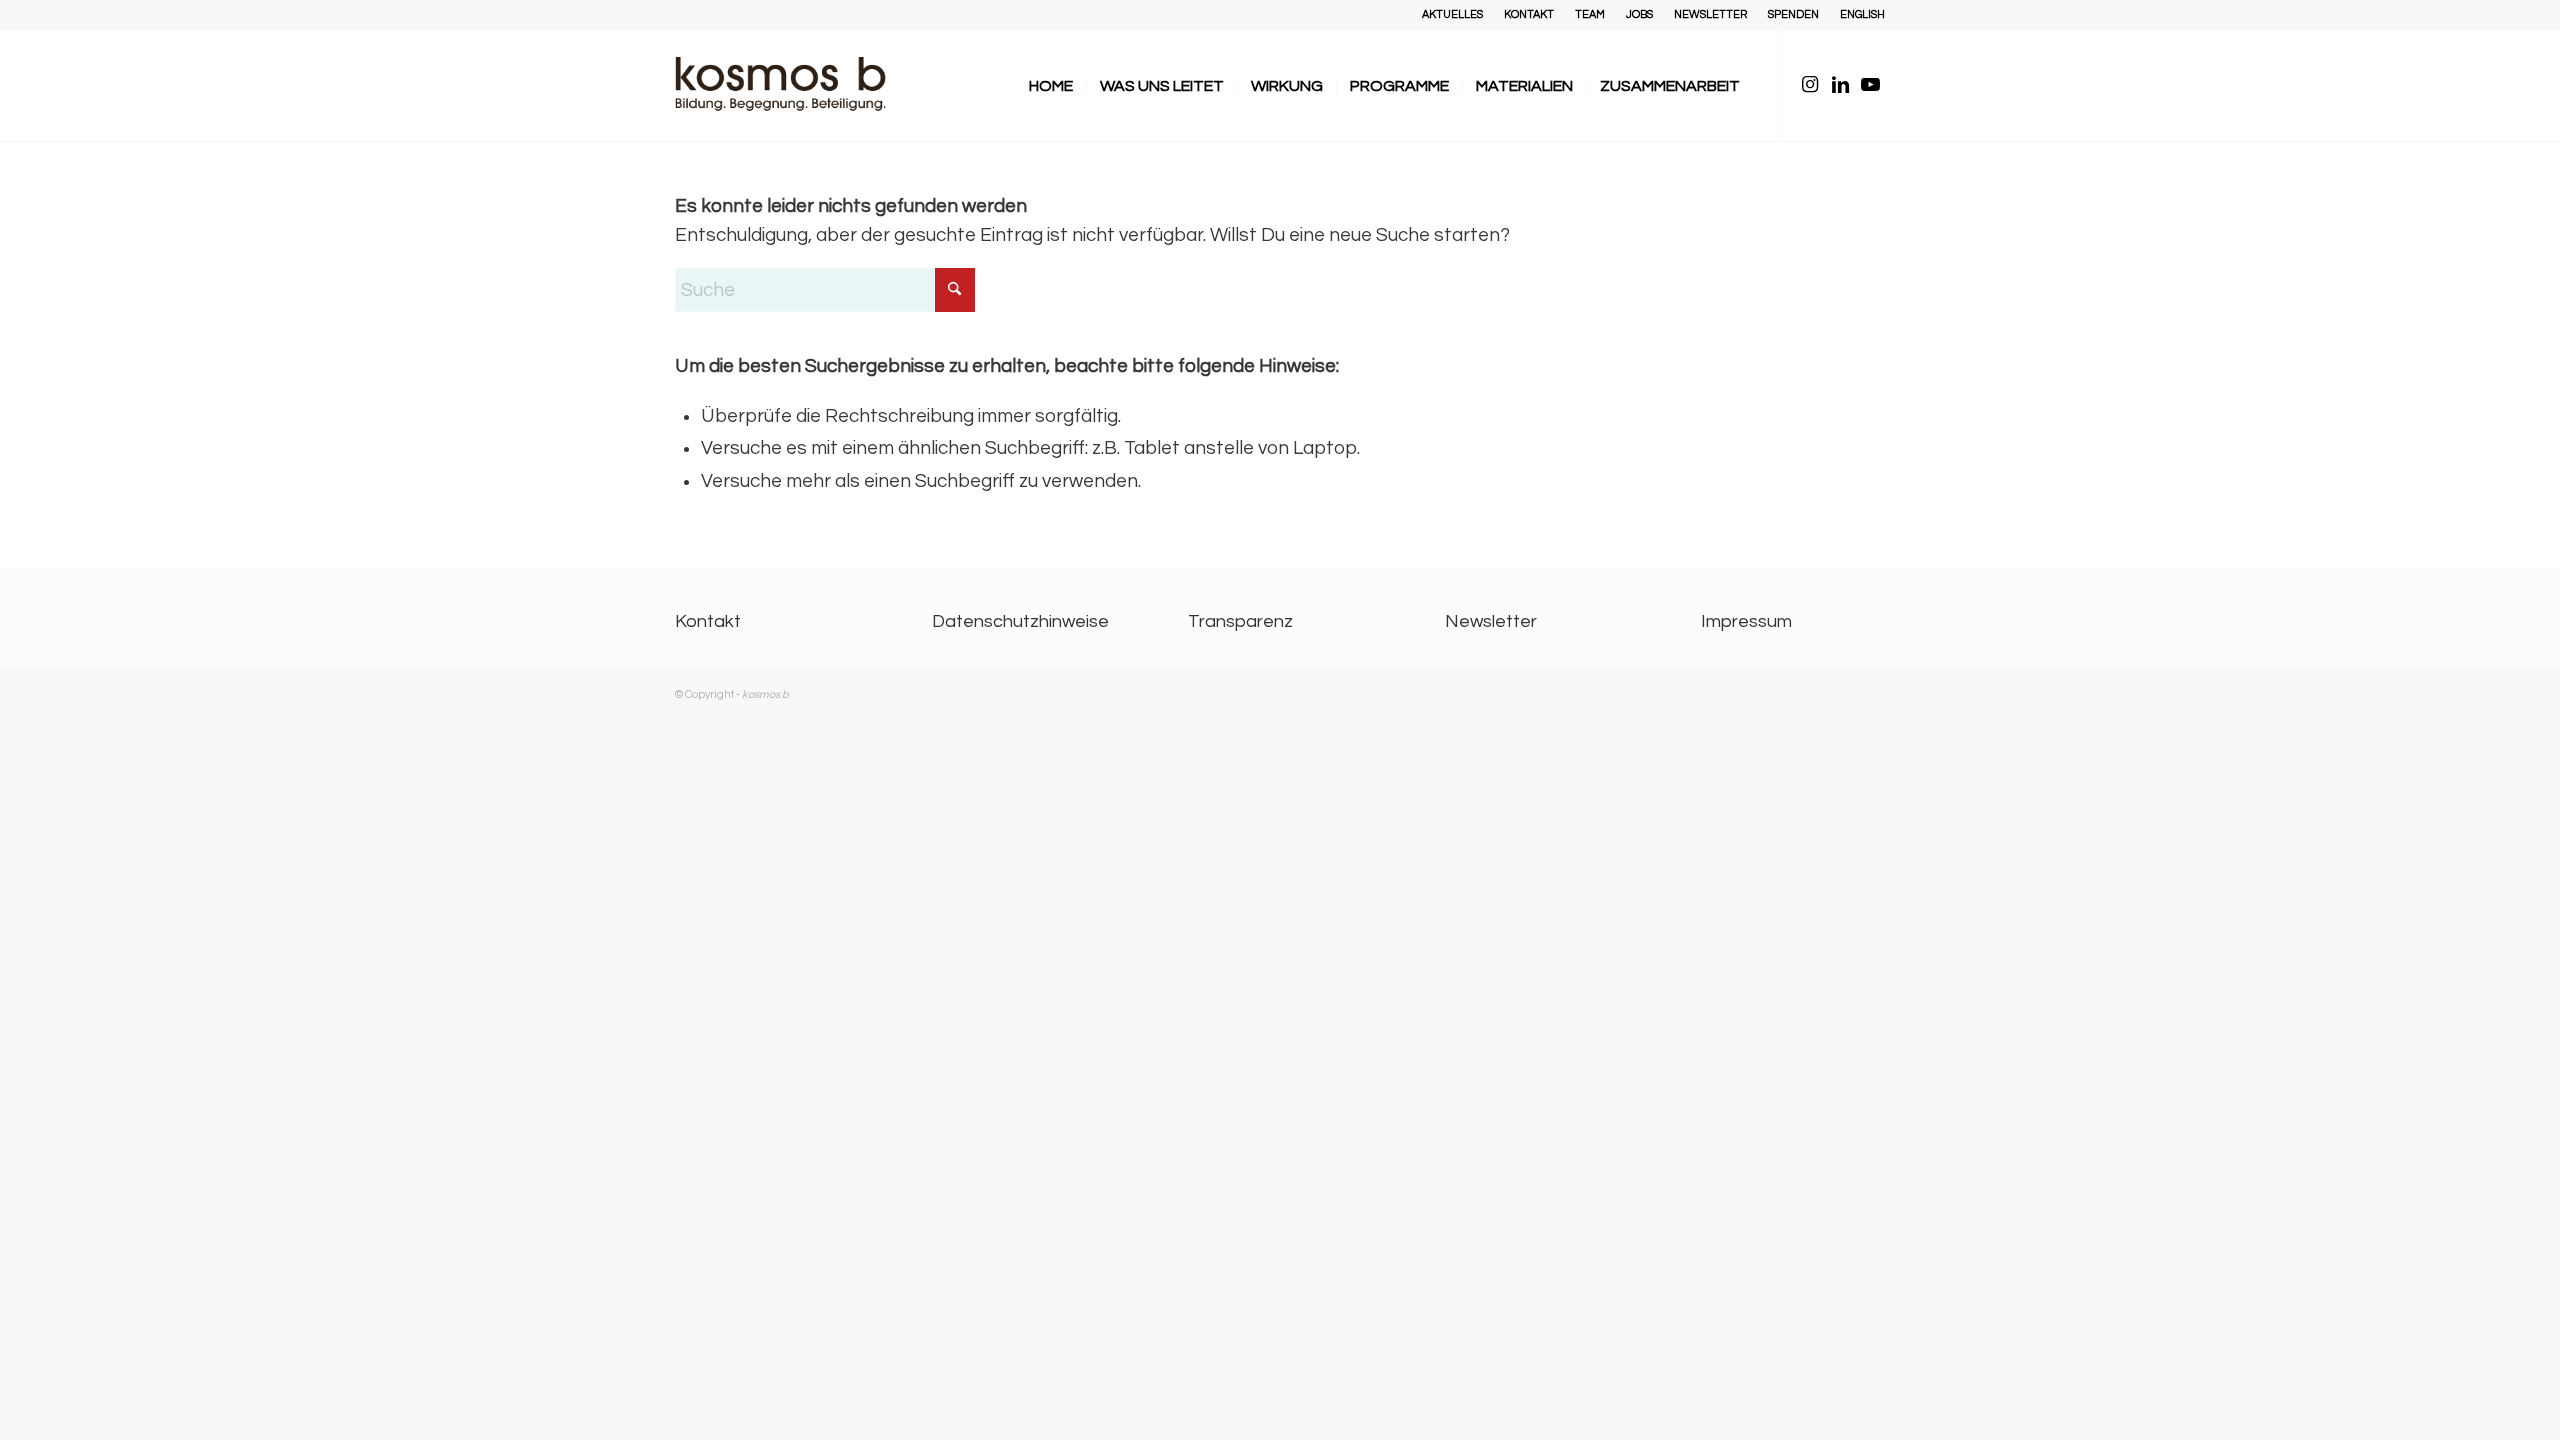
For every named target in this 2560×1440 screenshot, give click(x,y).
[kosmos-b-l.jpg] (795, 86)
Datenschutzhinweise (1020, 621)
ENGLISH (1862, 14)
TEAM (1590, 14)
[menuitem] (1453, 15)
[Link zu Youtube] (1870, 85)
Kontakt (708, 621)
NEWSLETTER (1710, 14)
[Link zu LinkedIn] (1840, 85)
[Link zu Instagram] (1810, 85)
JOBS (1639, 14)
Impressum (1746, 621)
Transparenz (1240, 621)
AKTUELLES (1452, 14)
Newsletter (1491, 621)
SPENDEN (1793, 14)
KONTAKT (1529, 14)
